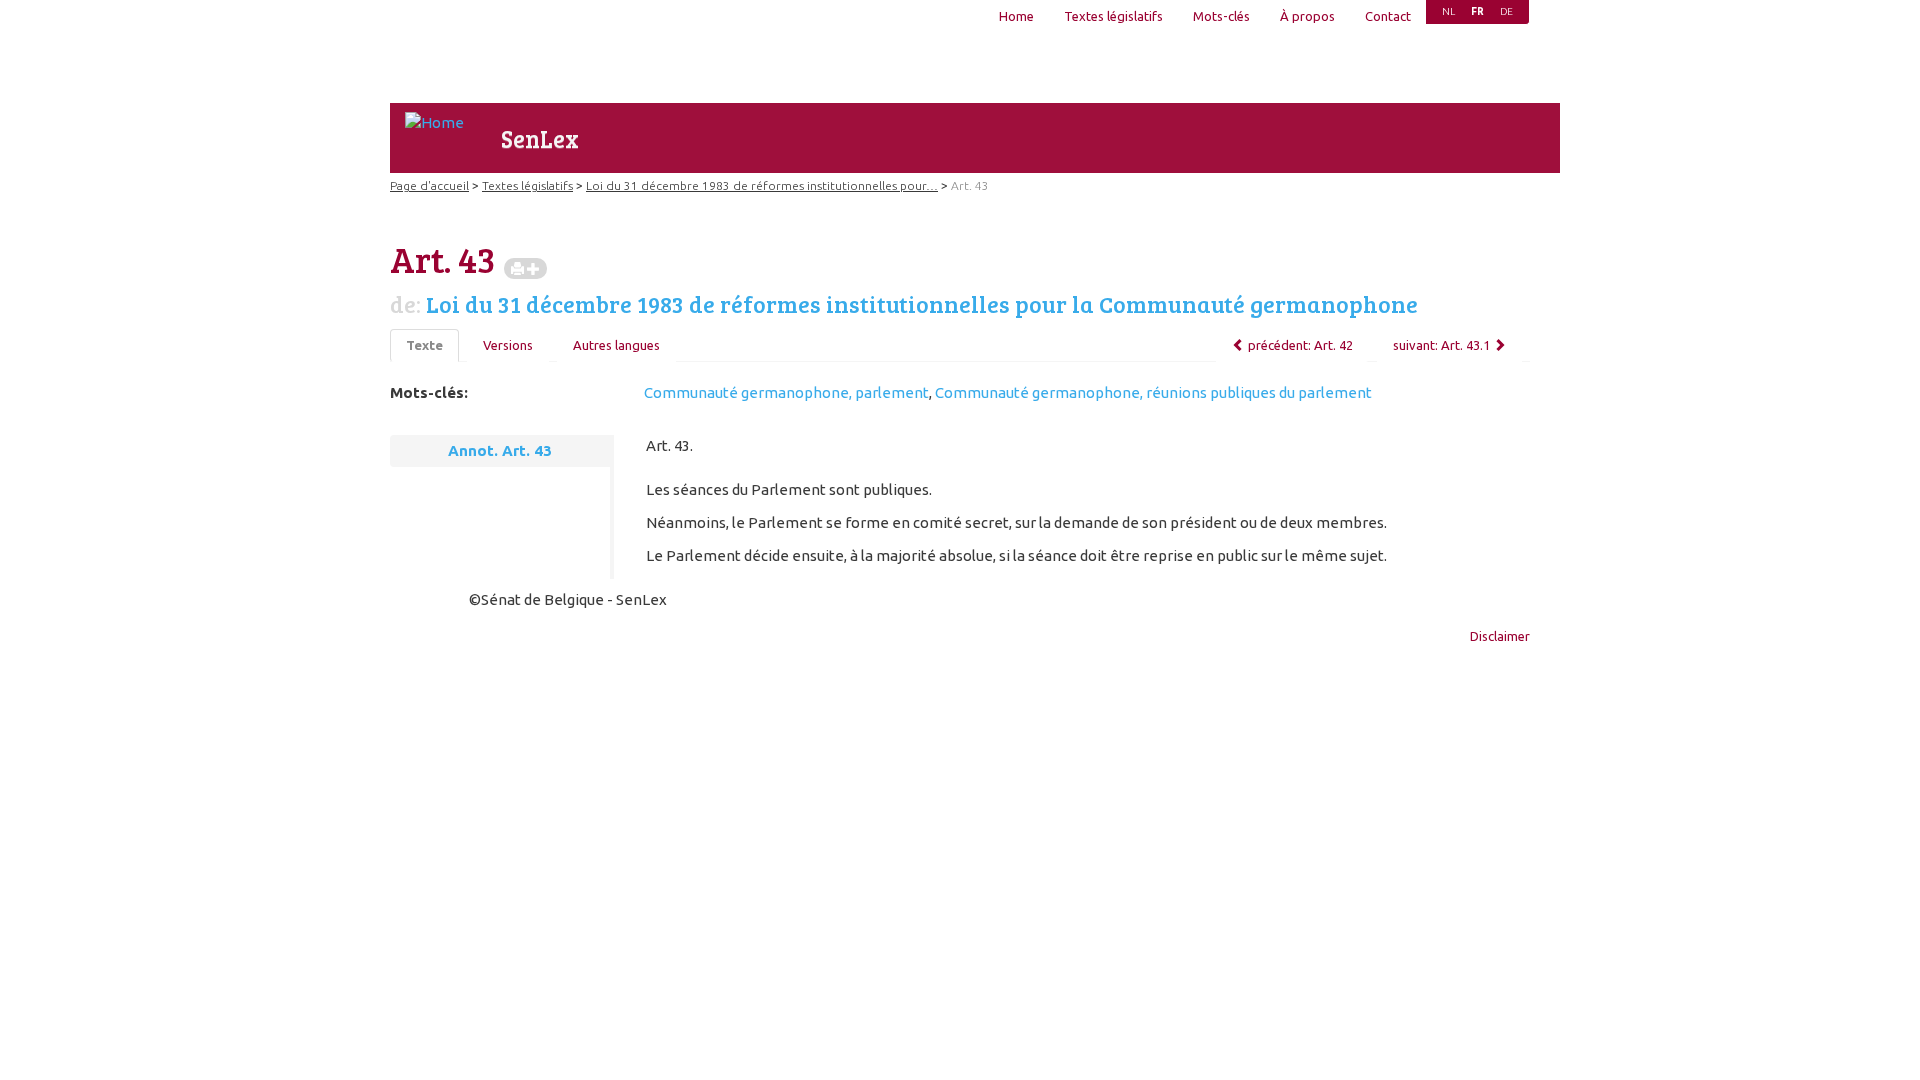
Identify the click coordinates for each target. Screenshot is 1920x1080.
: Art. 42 (1300, 345)
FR (1477, 11)
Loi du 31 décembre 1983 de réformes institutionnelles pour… (762, 185)
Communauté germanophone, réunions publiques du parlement (1153, 392)
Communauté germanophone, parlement (786, 392)
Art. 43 (970, 185)
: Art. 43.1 (1441, 345)
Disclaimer (1500, 636)
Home (1016, 16)
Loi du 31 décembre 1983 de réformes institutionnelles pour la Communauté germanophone (922, 304)
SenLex (540, 138)
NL (1448, 11)
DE (1506, 11)
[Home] (434, 122)
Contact (1388, 16)
